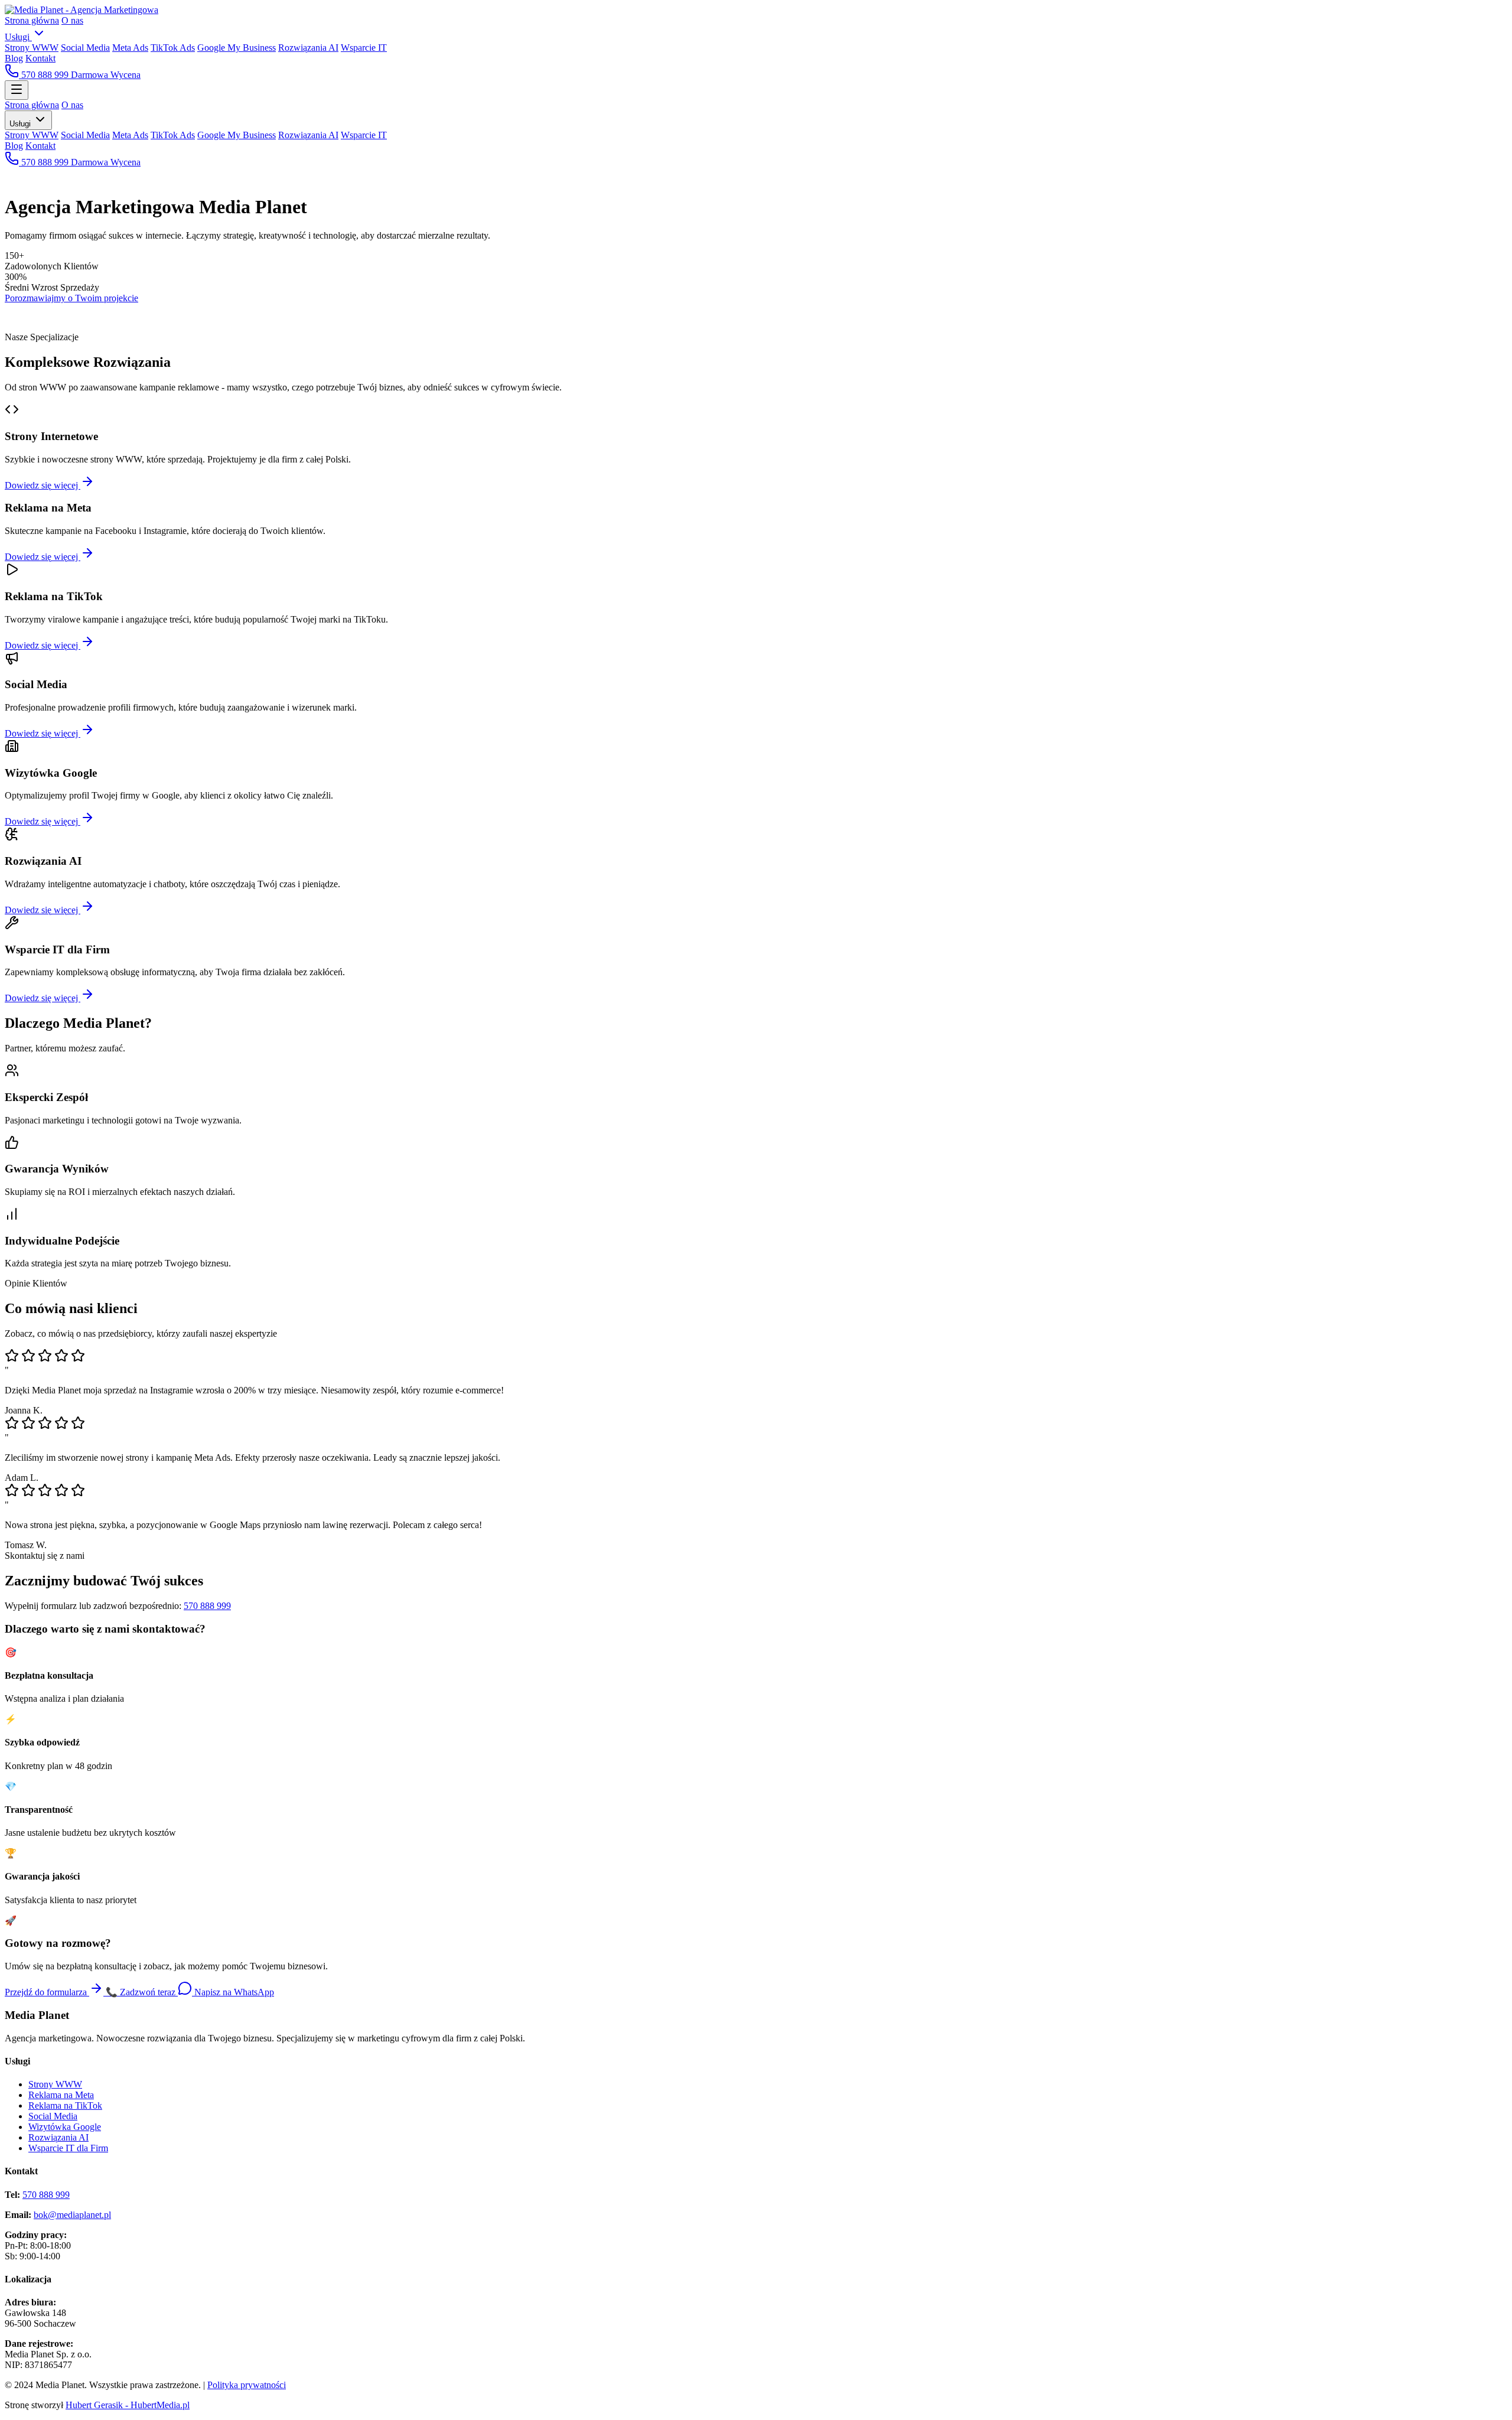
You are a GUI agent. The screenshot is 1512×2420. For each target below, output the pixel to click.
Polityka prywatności (247, 2385)
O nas (72, 20)
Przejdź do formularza (47, 1992)
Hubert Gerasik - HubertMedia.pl (128, 2405)
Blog (14, 58)
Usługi (18, 37)
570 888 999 (45, 75)
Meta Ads (130, 48)
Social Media (85, 48)
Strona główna (32, 20)
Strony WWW (32, 48)
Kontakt (40, 58)
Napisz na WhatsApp (233, 1992)
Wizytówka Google (65, 2127)
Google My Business (237, 48)
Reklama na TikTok (65, 2105)
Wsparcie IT (364, 48)
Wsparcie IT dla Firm (68, 2148)
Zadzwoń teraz (142, 1992)
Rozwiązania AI (308, 48)
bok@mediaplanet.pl (72, 2215)
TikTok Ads (173, 48)
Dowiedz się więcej (43, 485)
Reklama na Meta (61, 2095)
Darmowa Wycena (106, 75)
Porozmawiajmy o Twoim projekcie (71, 298)
